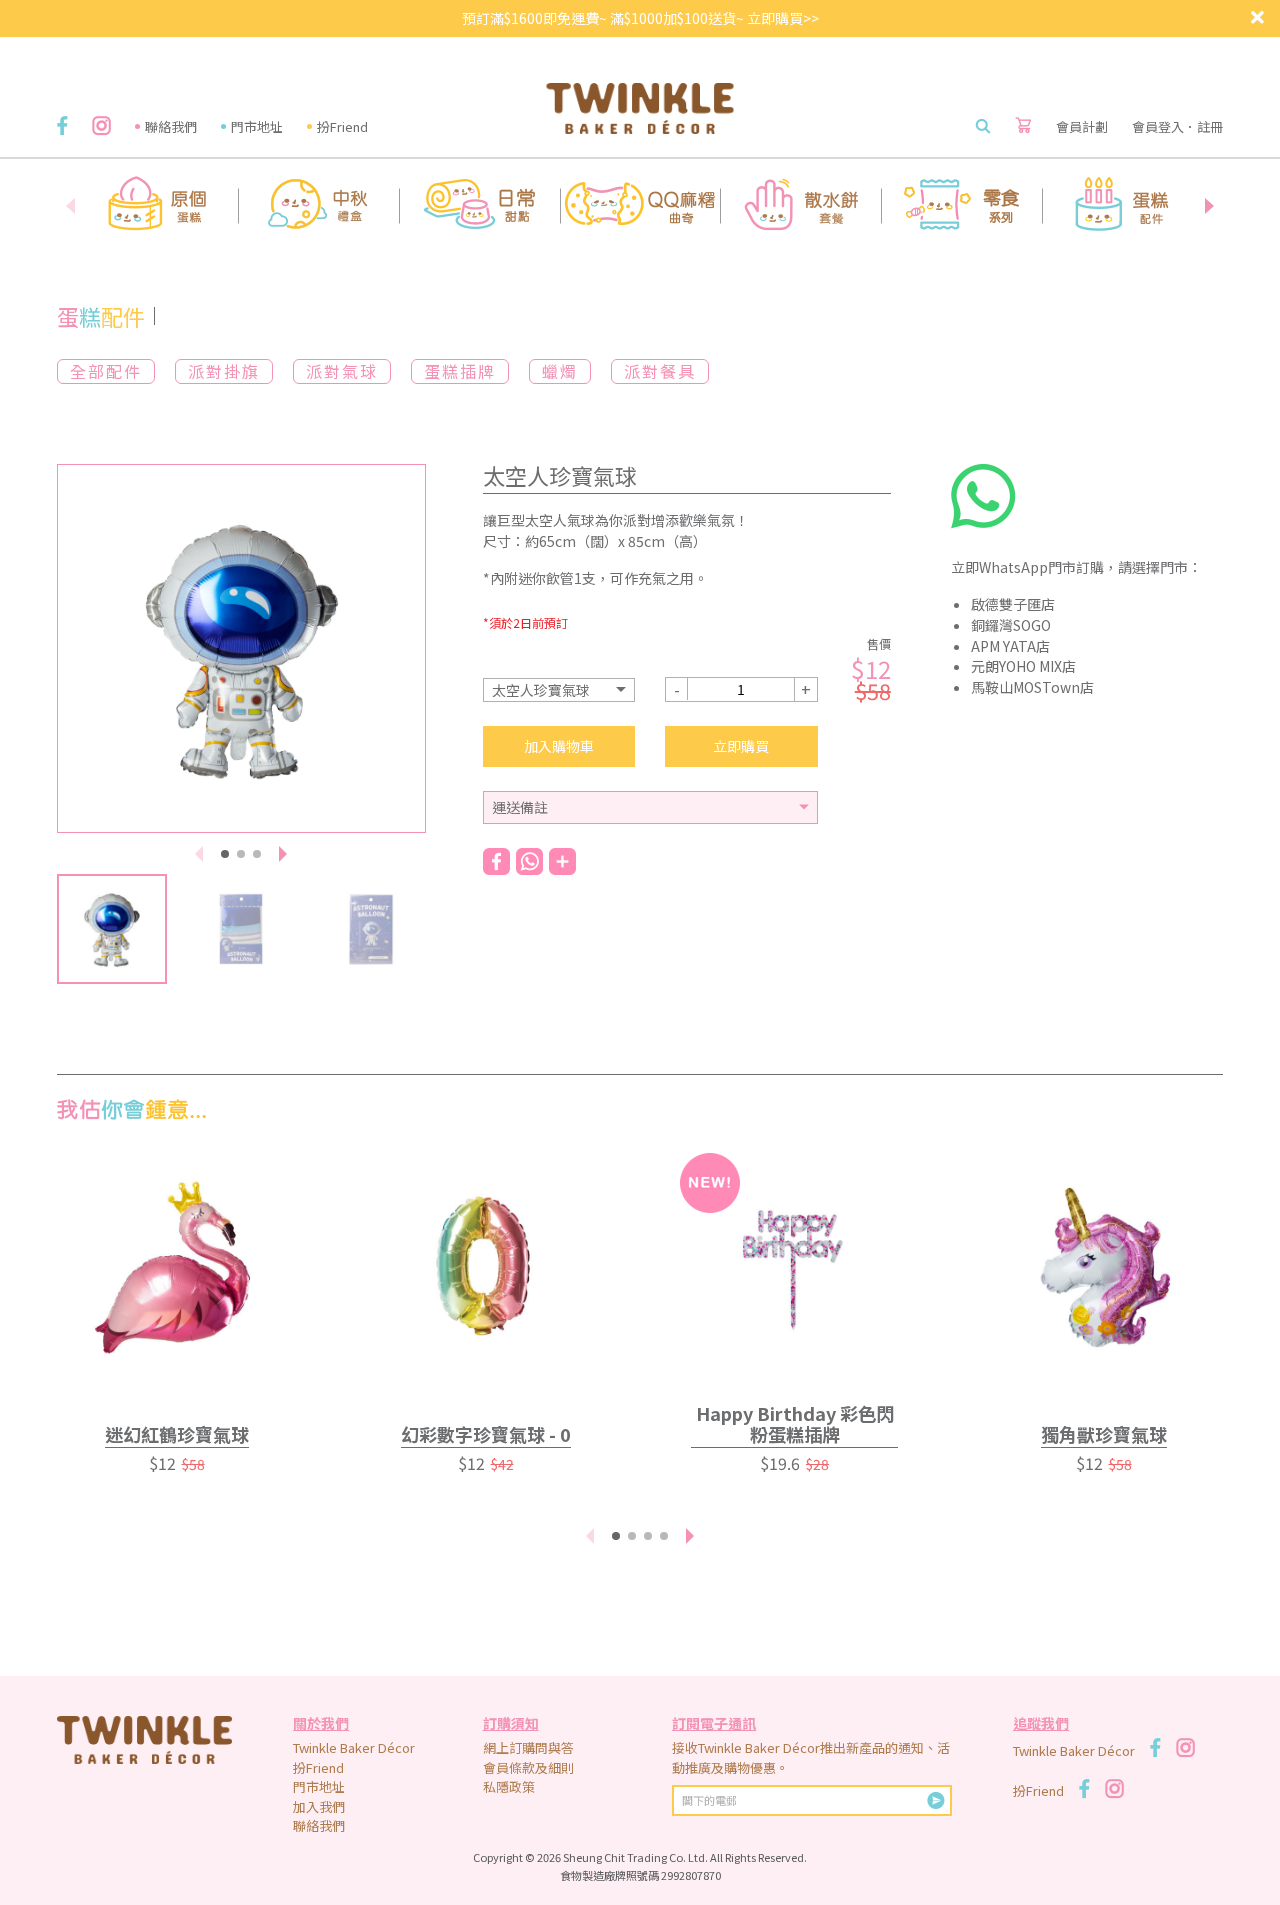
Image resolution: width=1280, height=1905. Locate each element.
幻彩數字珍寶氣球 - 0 (486, 1434)
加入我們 (319, 1806)
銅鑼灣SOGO (1011, 625)
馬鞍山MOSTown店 (1032, 687)
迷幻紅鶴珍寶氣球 (177, 1434)
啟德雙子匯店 (1013, 604)
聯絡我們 (171, 126)
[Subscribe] (936, 1800)
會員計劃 (1082, 126)
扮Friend (342, 126)
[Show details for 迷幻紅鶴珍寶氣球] (176, 1267)
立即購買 (741, 746)
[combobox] (559, 690)
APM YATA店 (1010, 646)
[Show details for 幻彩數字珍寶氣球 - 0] (485, 1267)
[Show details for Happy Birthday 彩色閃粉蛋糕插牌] (794, 1267)
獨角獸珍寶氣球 (1104, 1434)
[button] (1209, 206)
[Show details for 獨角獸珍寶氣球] (1103, 1267)
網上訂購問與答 (528, 1747)
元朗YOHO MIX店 (1023, 666)
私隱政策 (509, 1786)
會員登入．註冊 (1177, 126)
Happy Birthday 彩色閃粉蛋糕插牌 (795, 1423)
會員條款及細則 (528, 1767)
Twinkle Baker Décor (354, 1747)
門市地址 (257, 126)
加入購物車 (559, 746)
